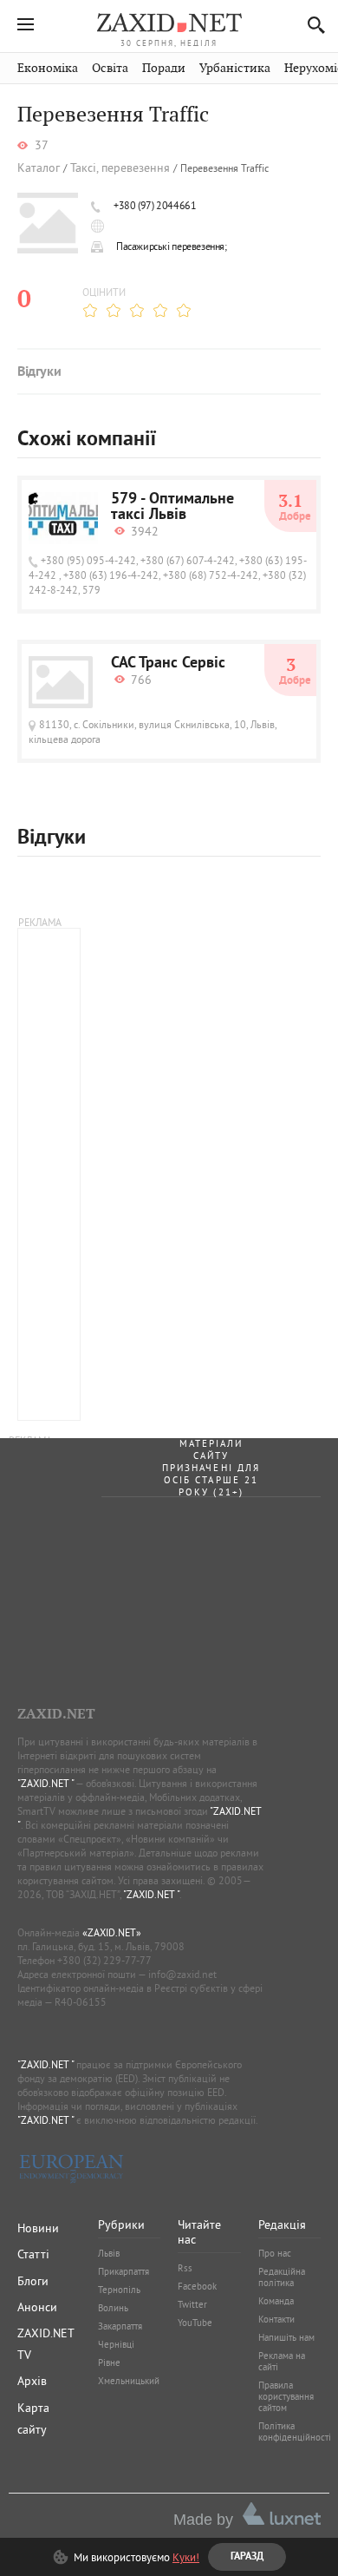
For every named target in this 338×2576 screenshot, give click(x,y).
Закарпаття (120, 2326)
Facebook (197, 2286)
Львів (109, 2253)
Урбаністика (235, 68)
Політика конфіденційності (295, 2431)
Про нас (275, 2253)
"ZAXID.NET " (45, 1783)
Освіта (110, 68)
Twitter (192, 2304)
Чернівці (116, 2344)
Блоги (33, 2281)
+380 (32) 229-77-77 (104, 1960)
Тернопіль (119, 2290)
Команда (276, 2301)
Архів (32, 2381)
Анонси (37, 2307)
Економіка (48, 68)
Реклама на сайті (282, 2361)
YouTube (195, 2323)
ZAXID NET (169, 23)
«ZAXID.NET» (112, 1932)
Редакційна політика (282, 2277)
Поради (164, 68)
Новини (38, 2228)
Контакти (276, 2319)
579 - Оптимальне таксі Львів (172, 508)
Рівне (109, 2362)
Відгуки (39, 372)
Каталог (39, 168)
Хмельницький (129, 2381)
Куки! (186, 2557)
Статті (33, 2254)
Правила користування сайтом (286, 2396)
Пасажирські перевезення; (172, 246)
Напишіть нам (286, 2337)
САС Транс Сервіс (168, 664)
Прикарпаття (123, 2271)
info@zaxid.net (182, 1974)
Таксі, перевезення (120, 168)
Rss (185, 2268)
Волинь (113, 2308)
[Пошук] (312, 25)
